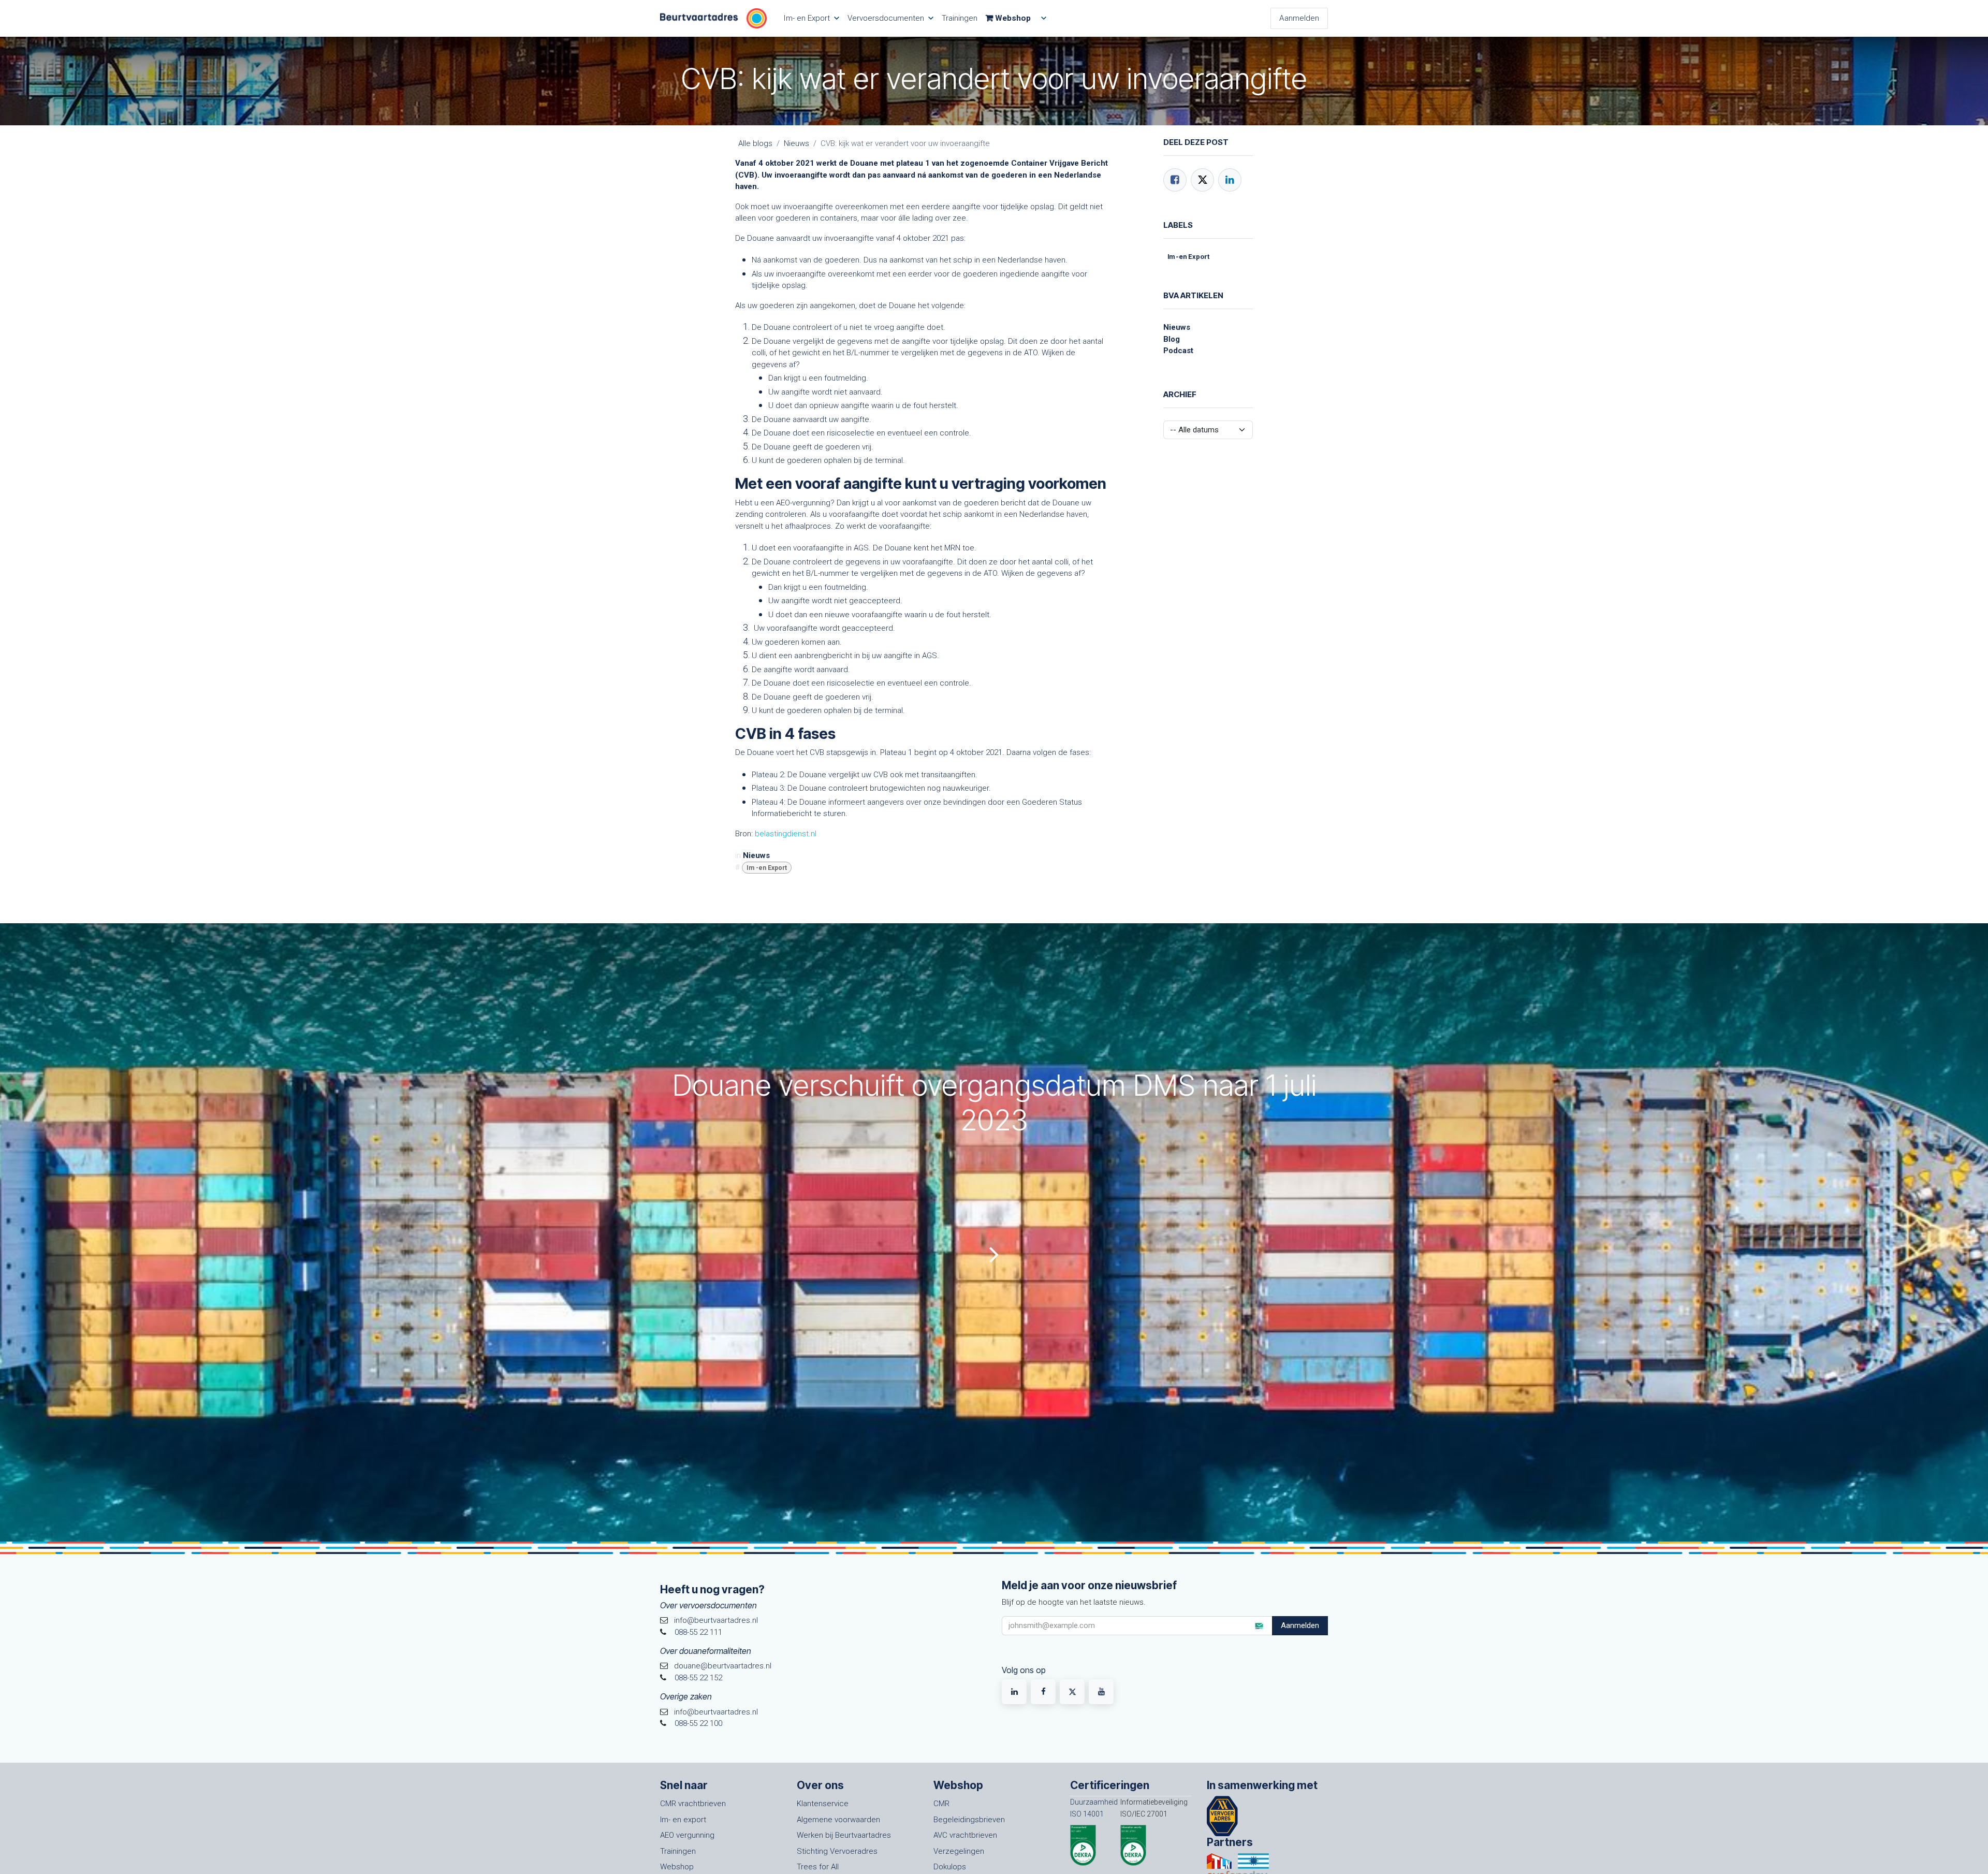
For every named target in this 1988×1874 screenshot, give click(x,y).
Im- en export (683, 1820)
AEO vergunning (687, 1835)
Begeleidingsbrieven (969, 1820)
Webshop (677, 1867)
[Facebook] (1175, 180)
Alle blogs (755, 143)
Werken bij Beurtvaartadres (844, 1835)
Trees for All (818, 1867)
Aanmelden (1299, 18)
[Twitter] (1202, 180)
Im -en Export (767, 868)
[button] (1259, 1626)
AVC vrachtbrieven (965, 1835)
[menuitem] (811, 18)
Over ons (820, 1785)
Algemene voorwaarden (838, 1820)
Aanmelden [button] (1300, 1625)
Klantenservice (823, 1804)
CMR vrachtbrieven (693, 1804)
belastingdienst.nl (787, 834)
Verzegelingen (959, 1851)
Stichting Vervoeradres (837, 1851)
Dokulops (950, 1867)
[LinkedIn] (1230, 180)
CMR (941, 1804)
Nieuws (796, 143)
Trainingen (678, 1851)
